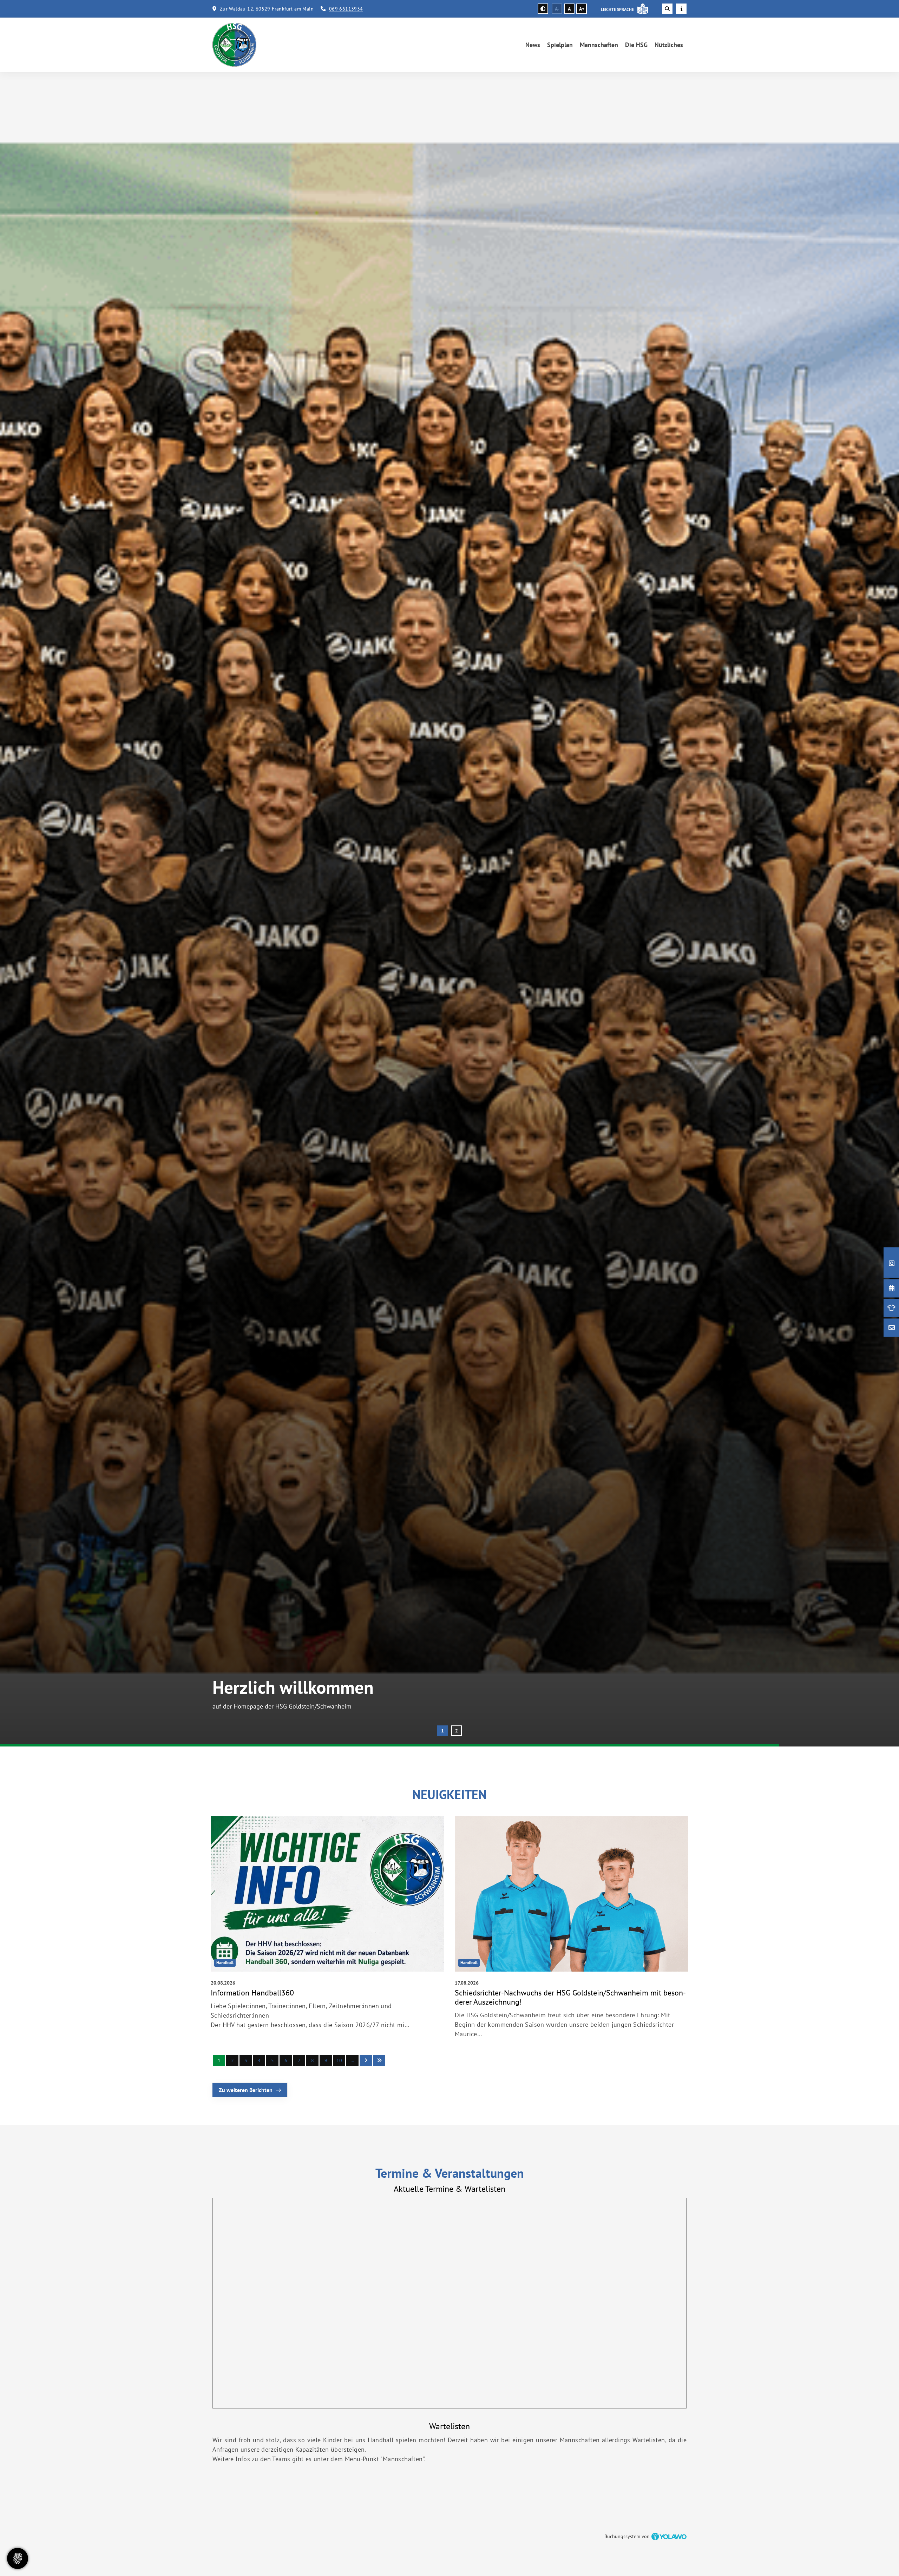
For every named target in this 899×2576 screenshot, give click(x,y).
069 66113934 (346, 9)
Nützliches (669, 45)
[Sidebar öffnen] (681, 9)
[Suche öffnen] (667, 9)
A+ (582, 9)
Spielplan (560, 45)
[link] (327, 1929)
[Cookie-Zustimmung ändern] (18, 2558)
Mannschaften (599, 45)
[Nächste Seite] (366, 2060)
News (533, 45)
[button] (442, 1731)
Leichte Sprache (617, 9)
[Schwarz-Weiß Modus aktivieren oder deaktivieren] (543, 9)
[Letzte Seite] (379, 2060)
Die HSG (636, 45)
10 (339, 2060)
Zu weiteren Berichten (246, 2090)
